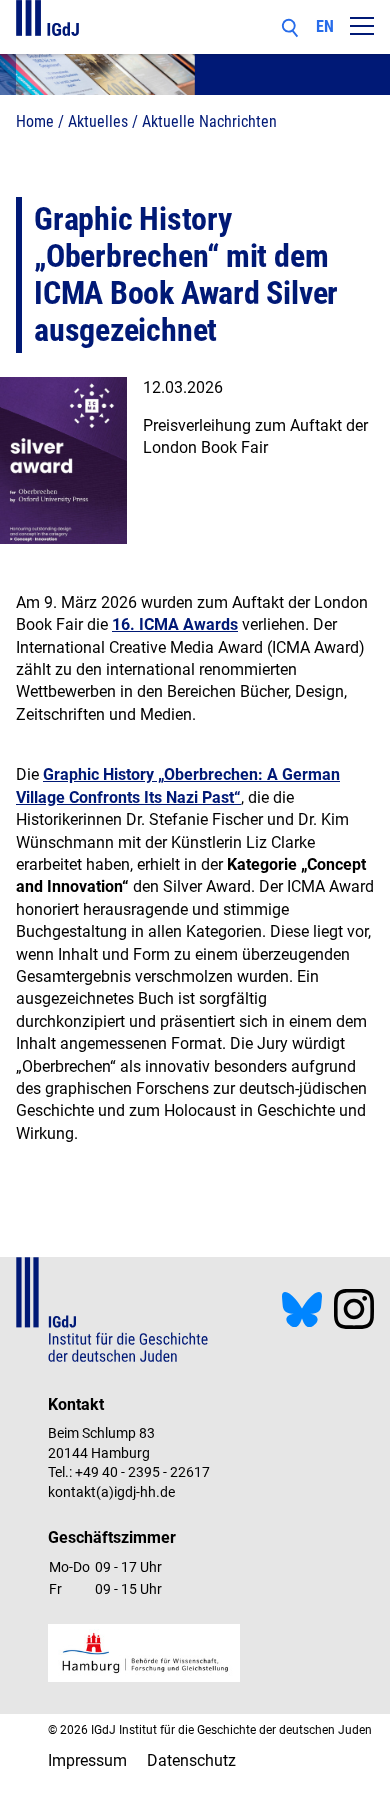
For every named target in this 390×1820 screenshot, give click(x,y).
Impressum (87, 1760)
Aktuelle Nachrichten (209, 121)
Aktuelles (98, 121)
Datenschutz (191, 1760)
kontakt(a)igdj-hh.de (111, 1492)
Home (35, 121)
